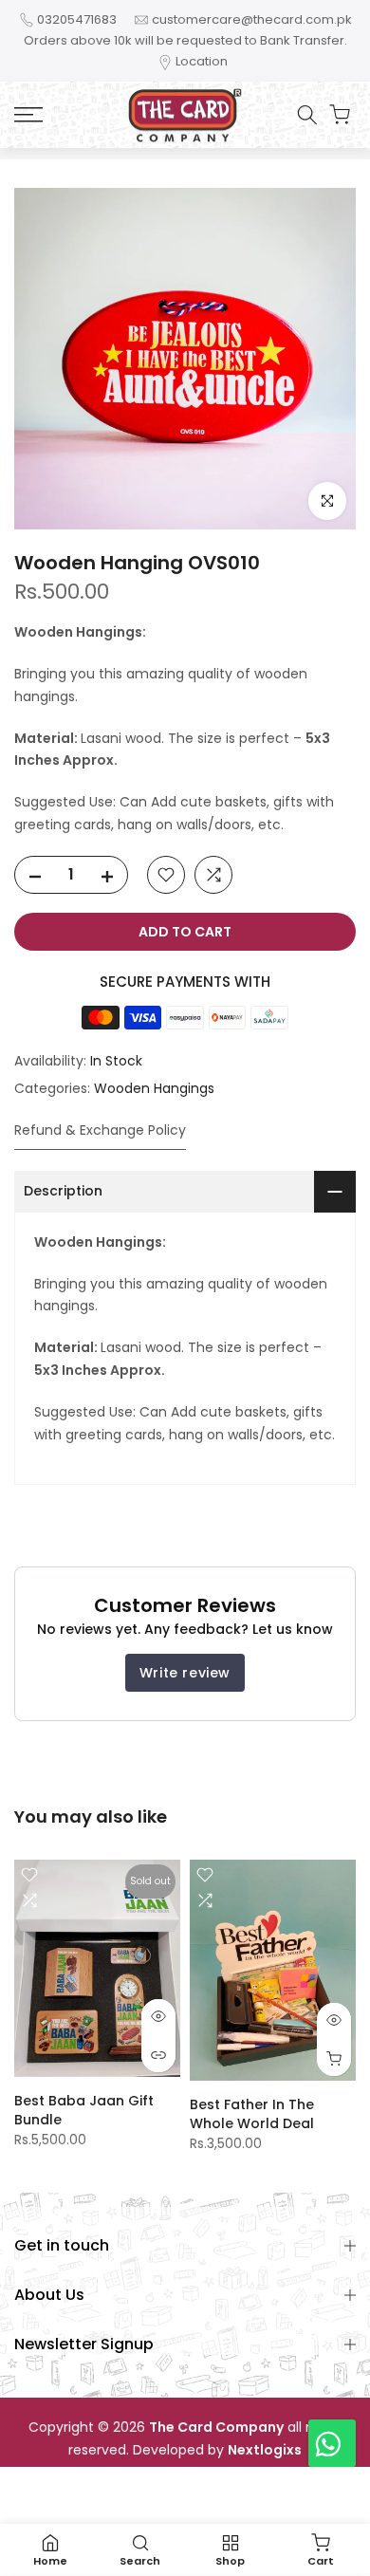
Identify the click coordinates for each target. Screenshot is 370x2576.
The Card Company (216, 2428)
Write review (185, 1673)
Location (202, 61)
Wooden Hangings (154, 1088)
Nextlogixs (265, 2450)
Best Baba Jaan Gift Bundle (84, 2110)
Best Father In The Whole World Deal (252, 2114)
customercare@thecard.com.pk (252, 19)
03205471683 (77, 19)
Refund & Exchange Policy (100, 1130)
